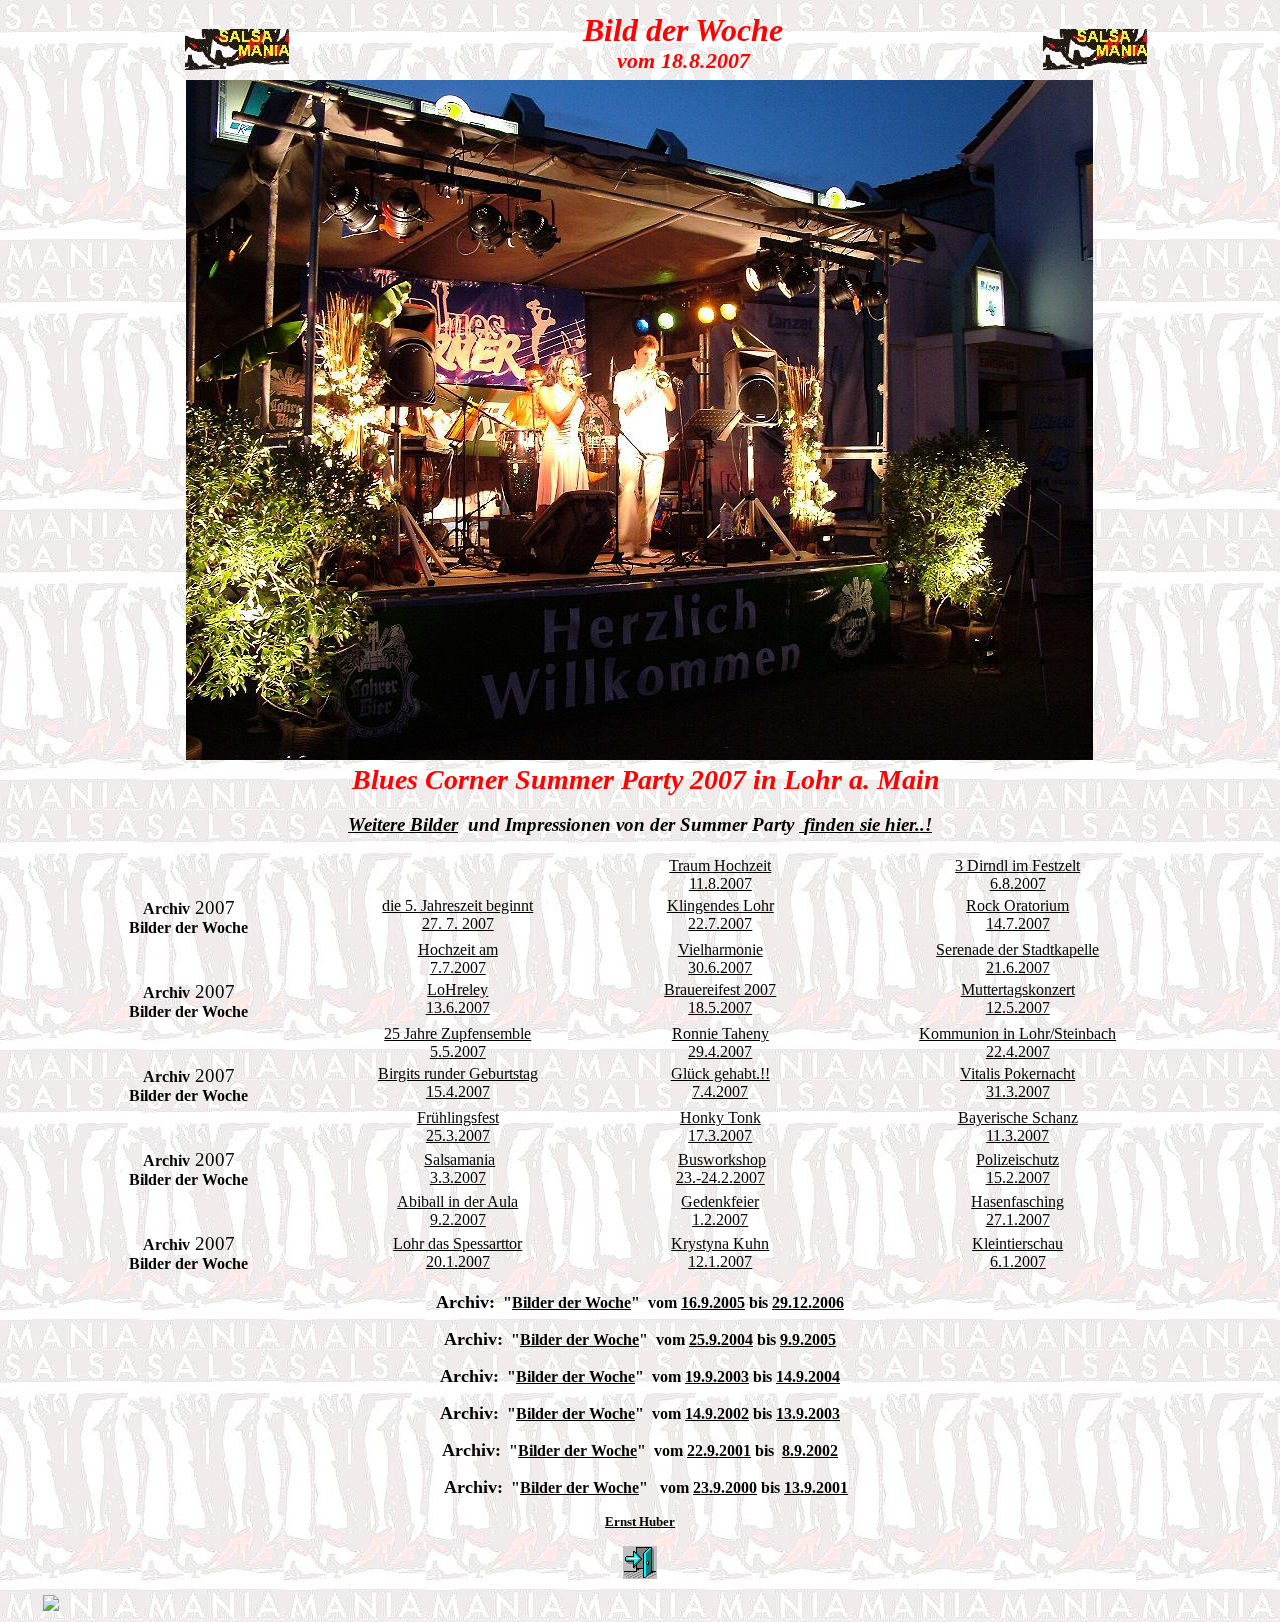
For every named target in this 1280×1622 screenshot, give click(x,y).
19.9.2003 (717, 1376)
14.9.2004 (808, 1376)
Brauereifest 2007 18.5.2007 (720, 998)
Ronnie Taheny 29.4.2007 (720, 1042)
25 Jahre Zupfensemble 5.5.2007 (457, 1042)
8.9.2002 (810, 1450)
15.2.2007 (1018, 1177)
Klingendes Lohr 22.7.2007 (720, 914)
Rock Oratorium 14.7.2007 (1017, 914)
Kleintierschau (1017, 1243)
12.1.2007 (720, 1261)
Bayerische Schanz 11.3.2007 (1018, 1126)
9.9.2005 (808, 1339)
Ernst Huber (640, 1521)
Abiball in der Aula (457, 1201)
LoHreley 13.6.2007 (458, 998)
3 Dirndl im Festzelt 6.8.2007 (1017, 874)
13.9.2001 (816, 1487)
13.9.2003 (808, 1413)
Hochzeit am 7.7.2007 (458, 958)
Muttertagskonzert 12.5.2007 (1018, 998)
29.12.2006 (808, 1302)
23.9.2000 (725, 1487)
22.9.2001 (719, 1450)
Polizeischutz (1017, 1159)
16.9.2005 (713, 1302)
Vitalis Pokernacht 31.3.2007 (1017, 1082)
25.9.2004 (721, 1339)
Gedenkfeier (720, 1201)
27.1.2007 (1018, 1219)
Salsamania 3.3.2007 (459, 1168)
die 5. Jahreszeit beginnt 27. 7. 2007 (457, 914)
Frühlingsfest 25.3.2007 (458, 1126)
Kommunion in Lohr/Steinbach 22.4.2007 (1017, 1042)
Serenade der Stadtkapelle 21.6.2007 (1017, 958)
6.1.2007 (1018, 1261)
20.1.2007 (458, 1261)
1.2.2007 (720, 1219)
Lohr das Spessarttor (457, 1243)
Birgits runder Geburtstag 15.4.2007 (458, 1082)
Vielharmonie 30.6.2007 (720, 958)
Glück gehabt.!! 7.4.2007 (720, 1082)
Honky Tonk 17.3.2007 (720, 1126)
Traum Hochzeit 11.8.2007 (720, 874)
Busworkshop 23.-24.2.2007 (721, 1168)
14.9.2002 (717, 1413)
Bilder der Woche (571, 1302)
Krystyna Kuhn (720, 1243)
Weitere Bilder (403, 824)
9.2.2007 (458, 1219)
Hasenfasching (1017, 1201)
